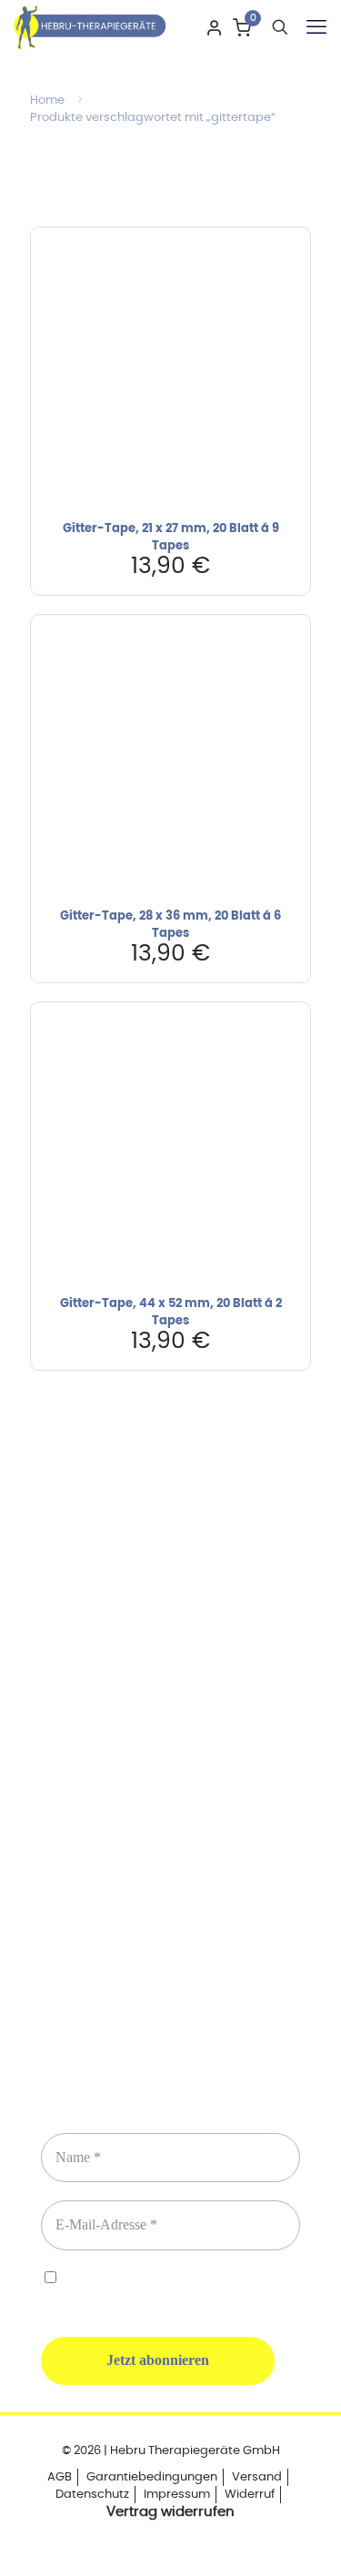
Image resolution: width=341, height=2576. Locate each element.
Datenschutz (92, 2495)
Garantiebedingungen (152, 2477)
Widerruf (250, 2495)
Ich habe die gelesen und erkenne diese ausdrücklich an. (170, 2288)
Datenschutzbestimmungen (218, 2280)
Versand (257, 2477)
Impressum (177, 2495)
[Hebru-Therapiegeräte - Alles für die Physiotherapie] (90, 27)
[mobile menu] (316, 27)
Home (47, 101)
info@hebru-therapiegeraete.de (171, 1802)
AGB (60, 2477)
